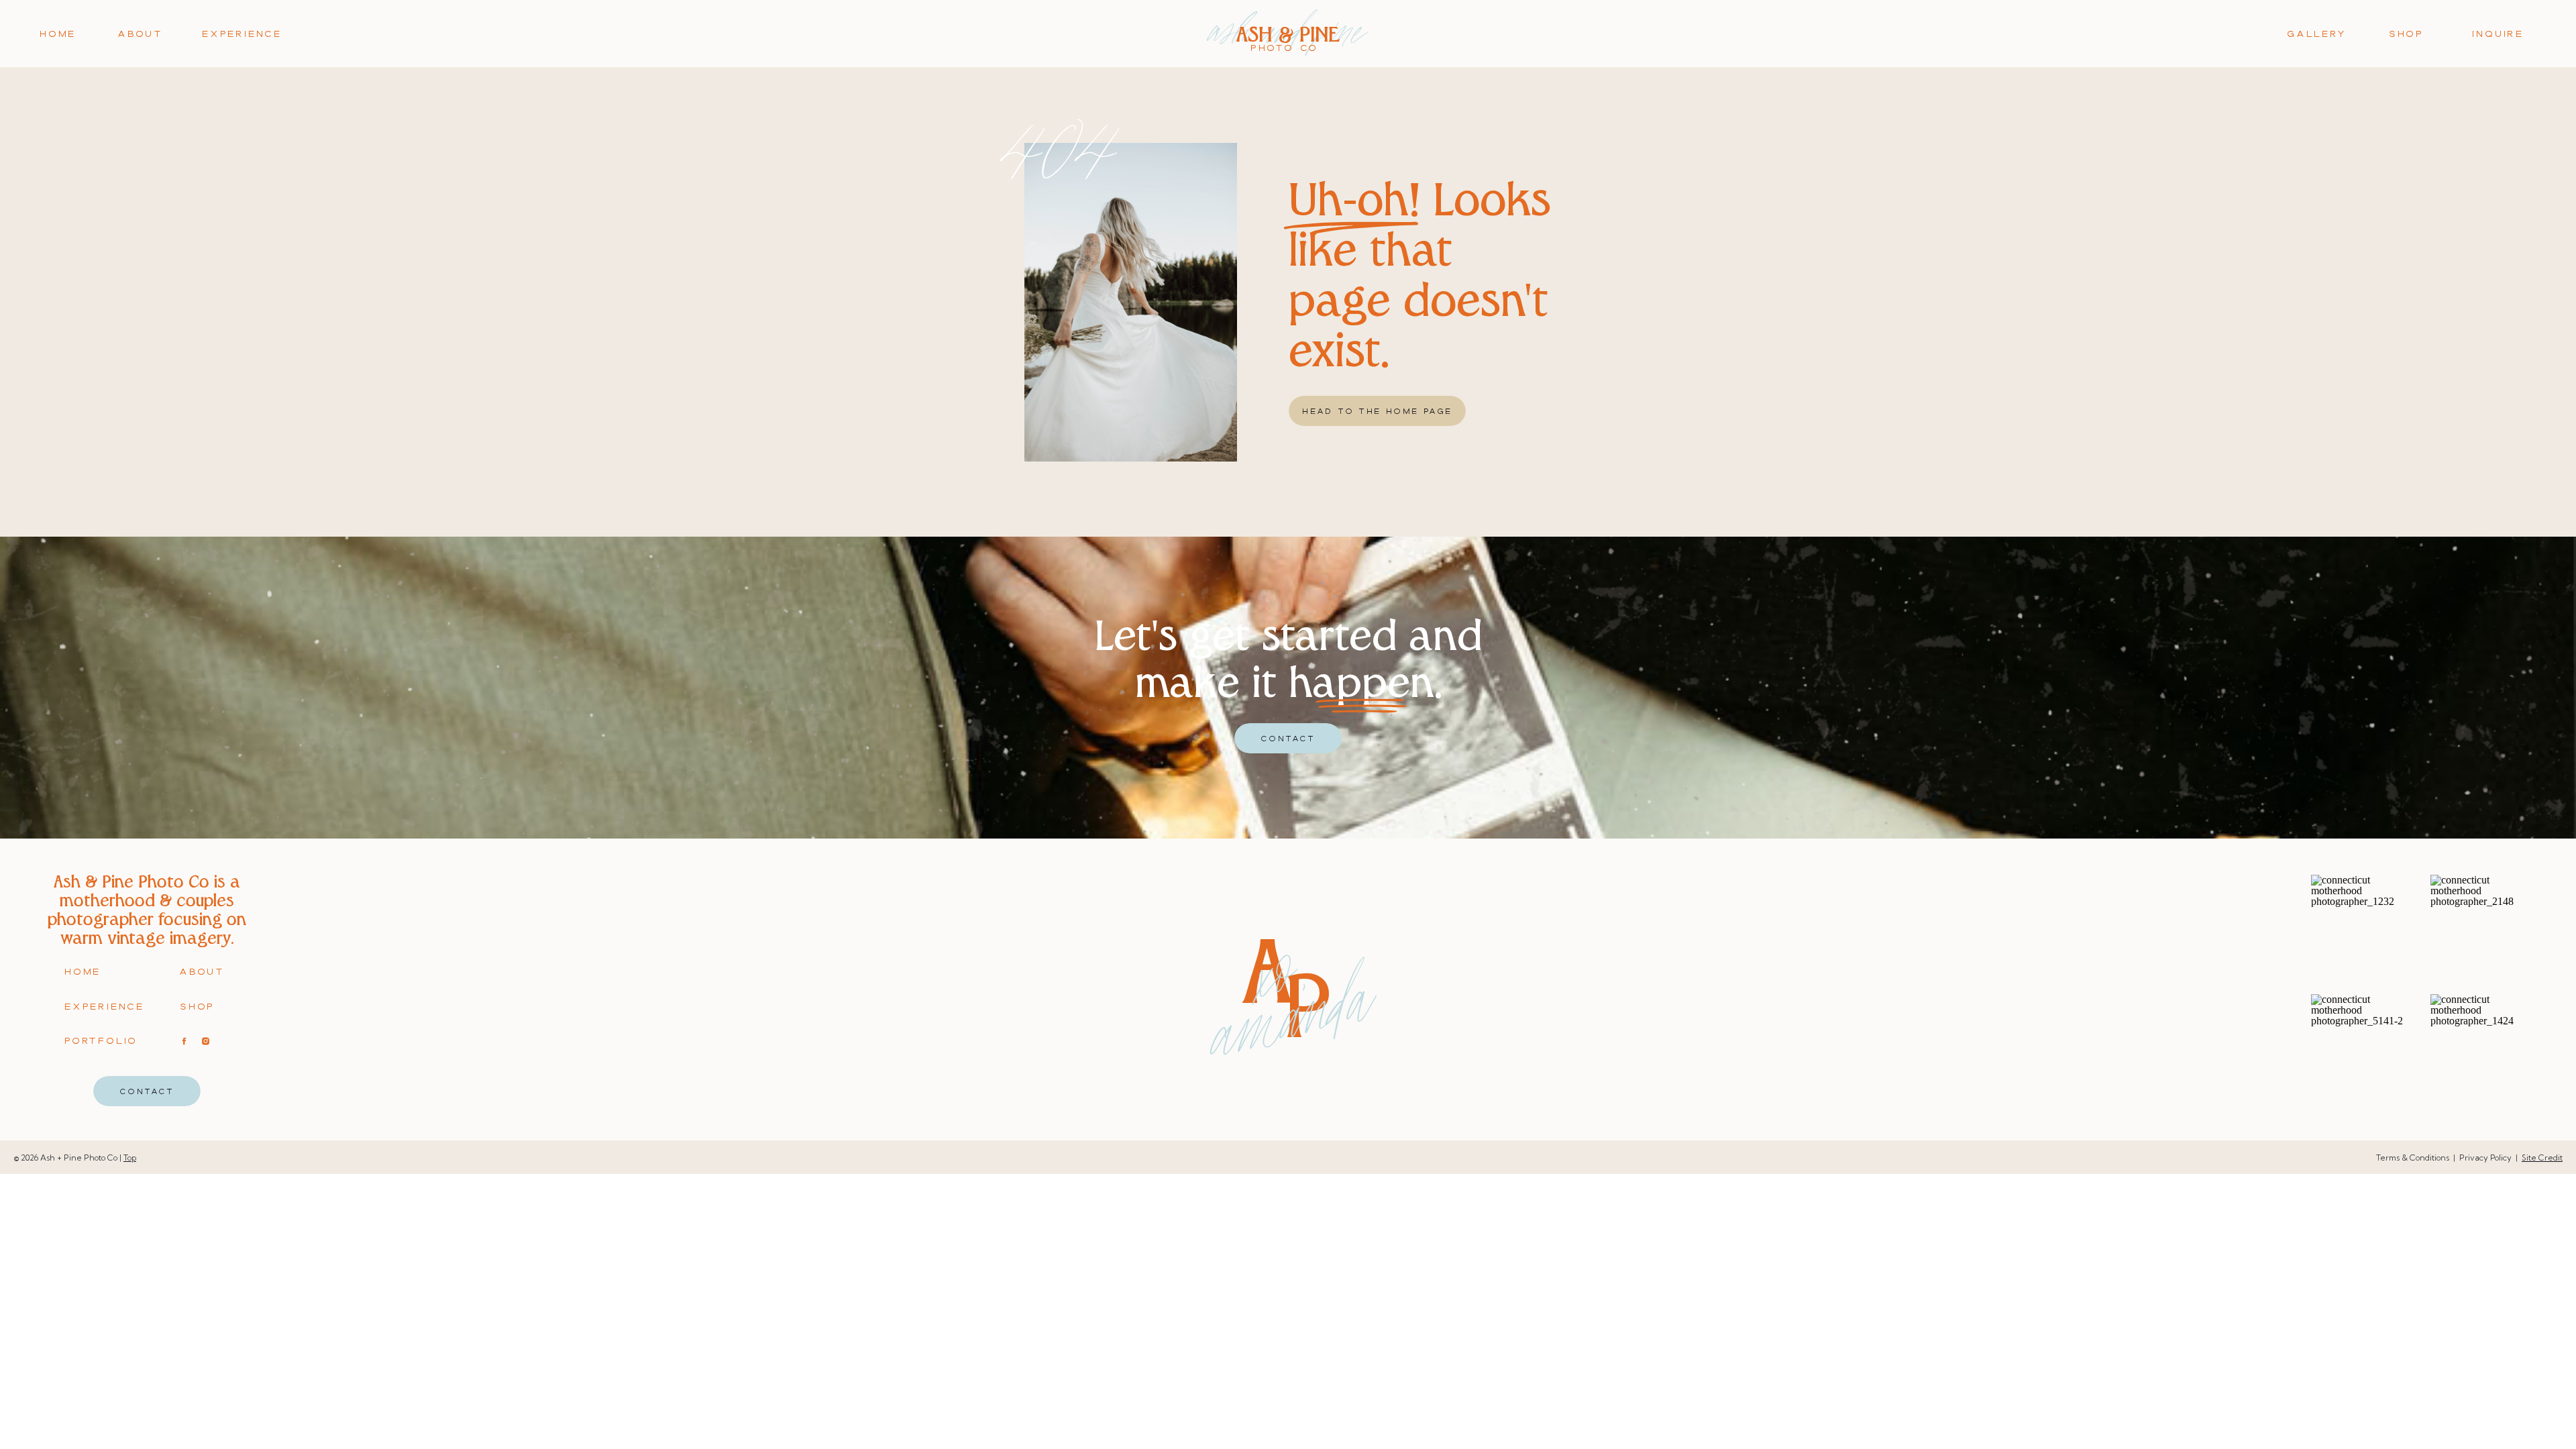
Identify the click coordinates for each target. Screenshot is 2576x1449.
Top (130, 1158)
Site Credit (2542, 1158)
